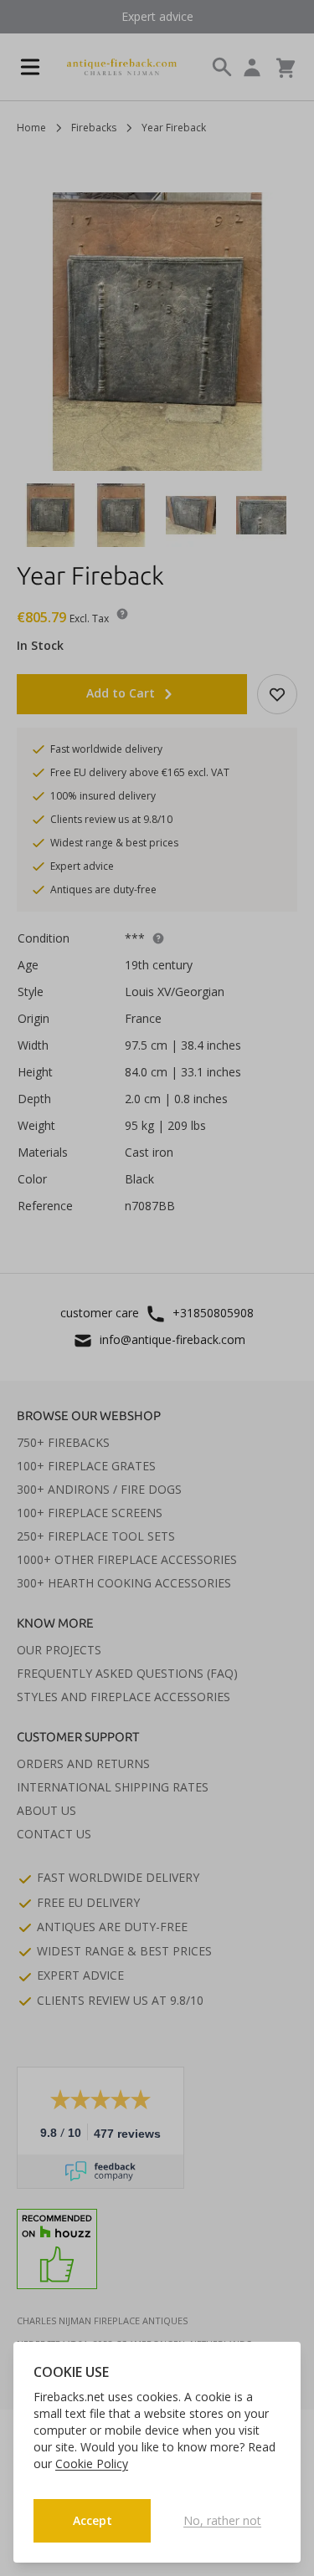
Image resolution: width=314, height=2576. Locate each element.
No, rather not (222, 2520)
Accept (93, 2520)
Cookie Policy (92, 2464)
